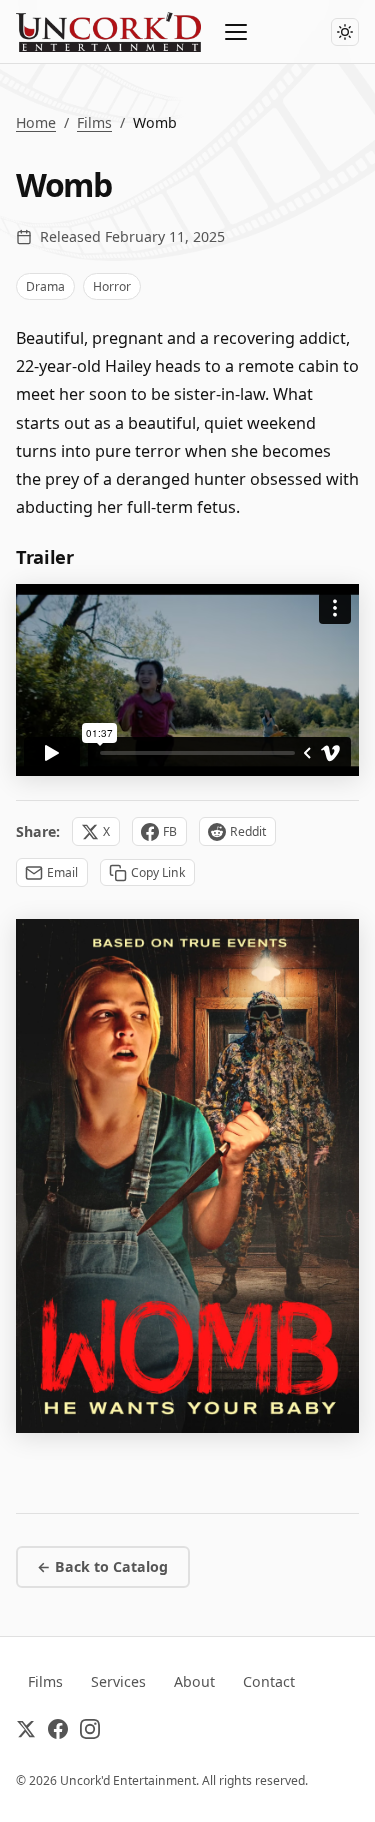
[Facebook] (58, 1733)
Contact (269, 1681)
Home (36, 122)
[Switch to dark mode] (345, 32)
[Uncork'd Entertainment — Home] (108, 32)
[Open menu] (237, 32)
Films (94, 122)
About (194, 1681)
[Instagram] (90, 1733)
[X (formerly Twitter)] (26, 1733)
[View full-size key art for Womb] (187, 1176)
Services (118, 1681)
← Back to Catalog (102, 1566)
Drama (45, 286)
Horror (112, 286)
